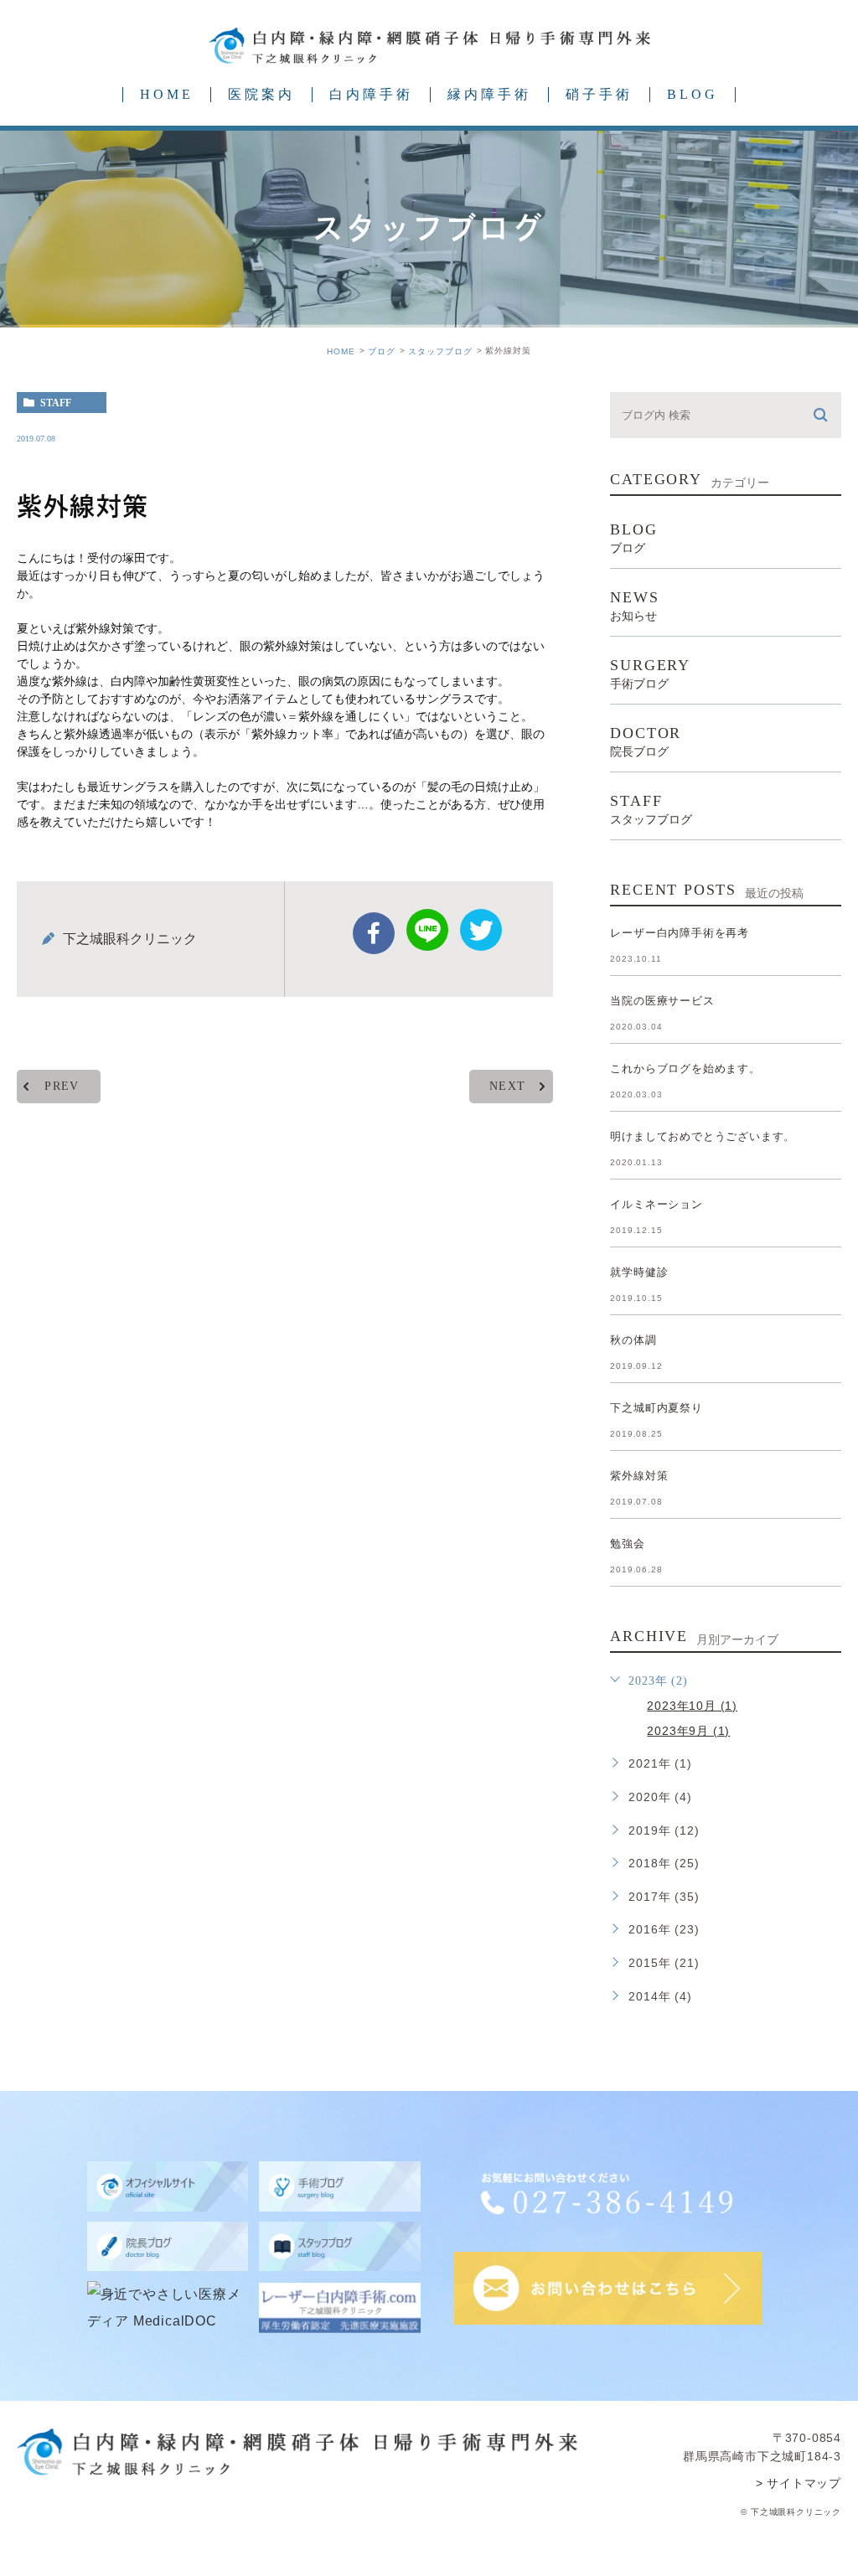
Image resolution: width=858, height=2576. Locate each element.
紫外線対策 (639, 1476)
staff (56, 403)
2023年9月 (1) (688, 1731)
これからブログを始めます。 (685, 1069)
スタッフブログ (440, 351)
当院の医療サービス (662, 1001)
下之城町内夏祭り (656, 1408)
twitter (481, 930)
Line (427, 930)
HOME (167, 94)
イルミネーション (656, 1204)
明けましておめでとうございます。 (703, 1136)
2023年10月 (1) (692, 1706)
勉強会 (627, 1544)
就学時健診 (639, 1272)
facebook (374, 933)
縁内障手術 (489, 94)
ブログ (382, 351)
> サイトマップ (799, 2483)
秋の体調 (633, 1340)
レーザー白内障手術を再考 (680, 933)
